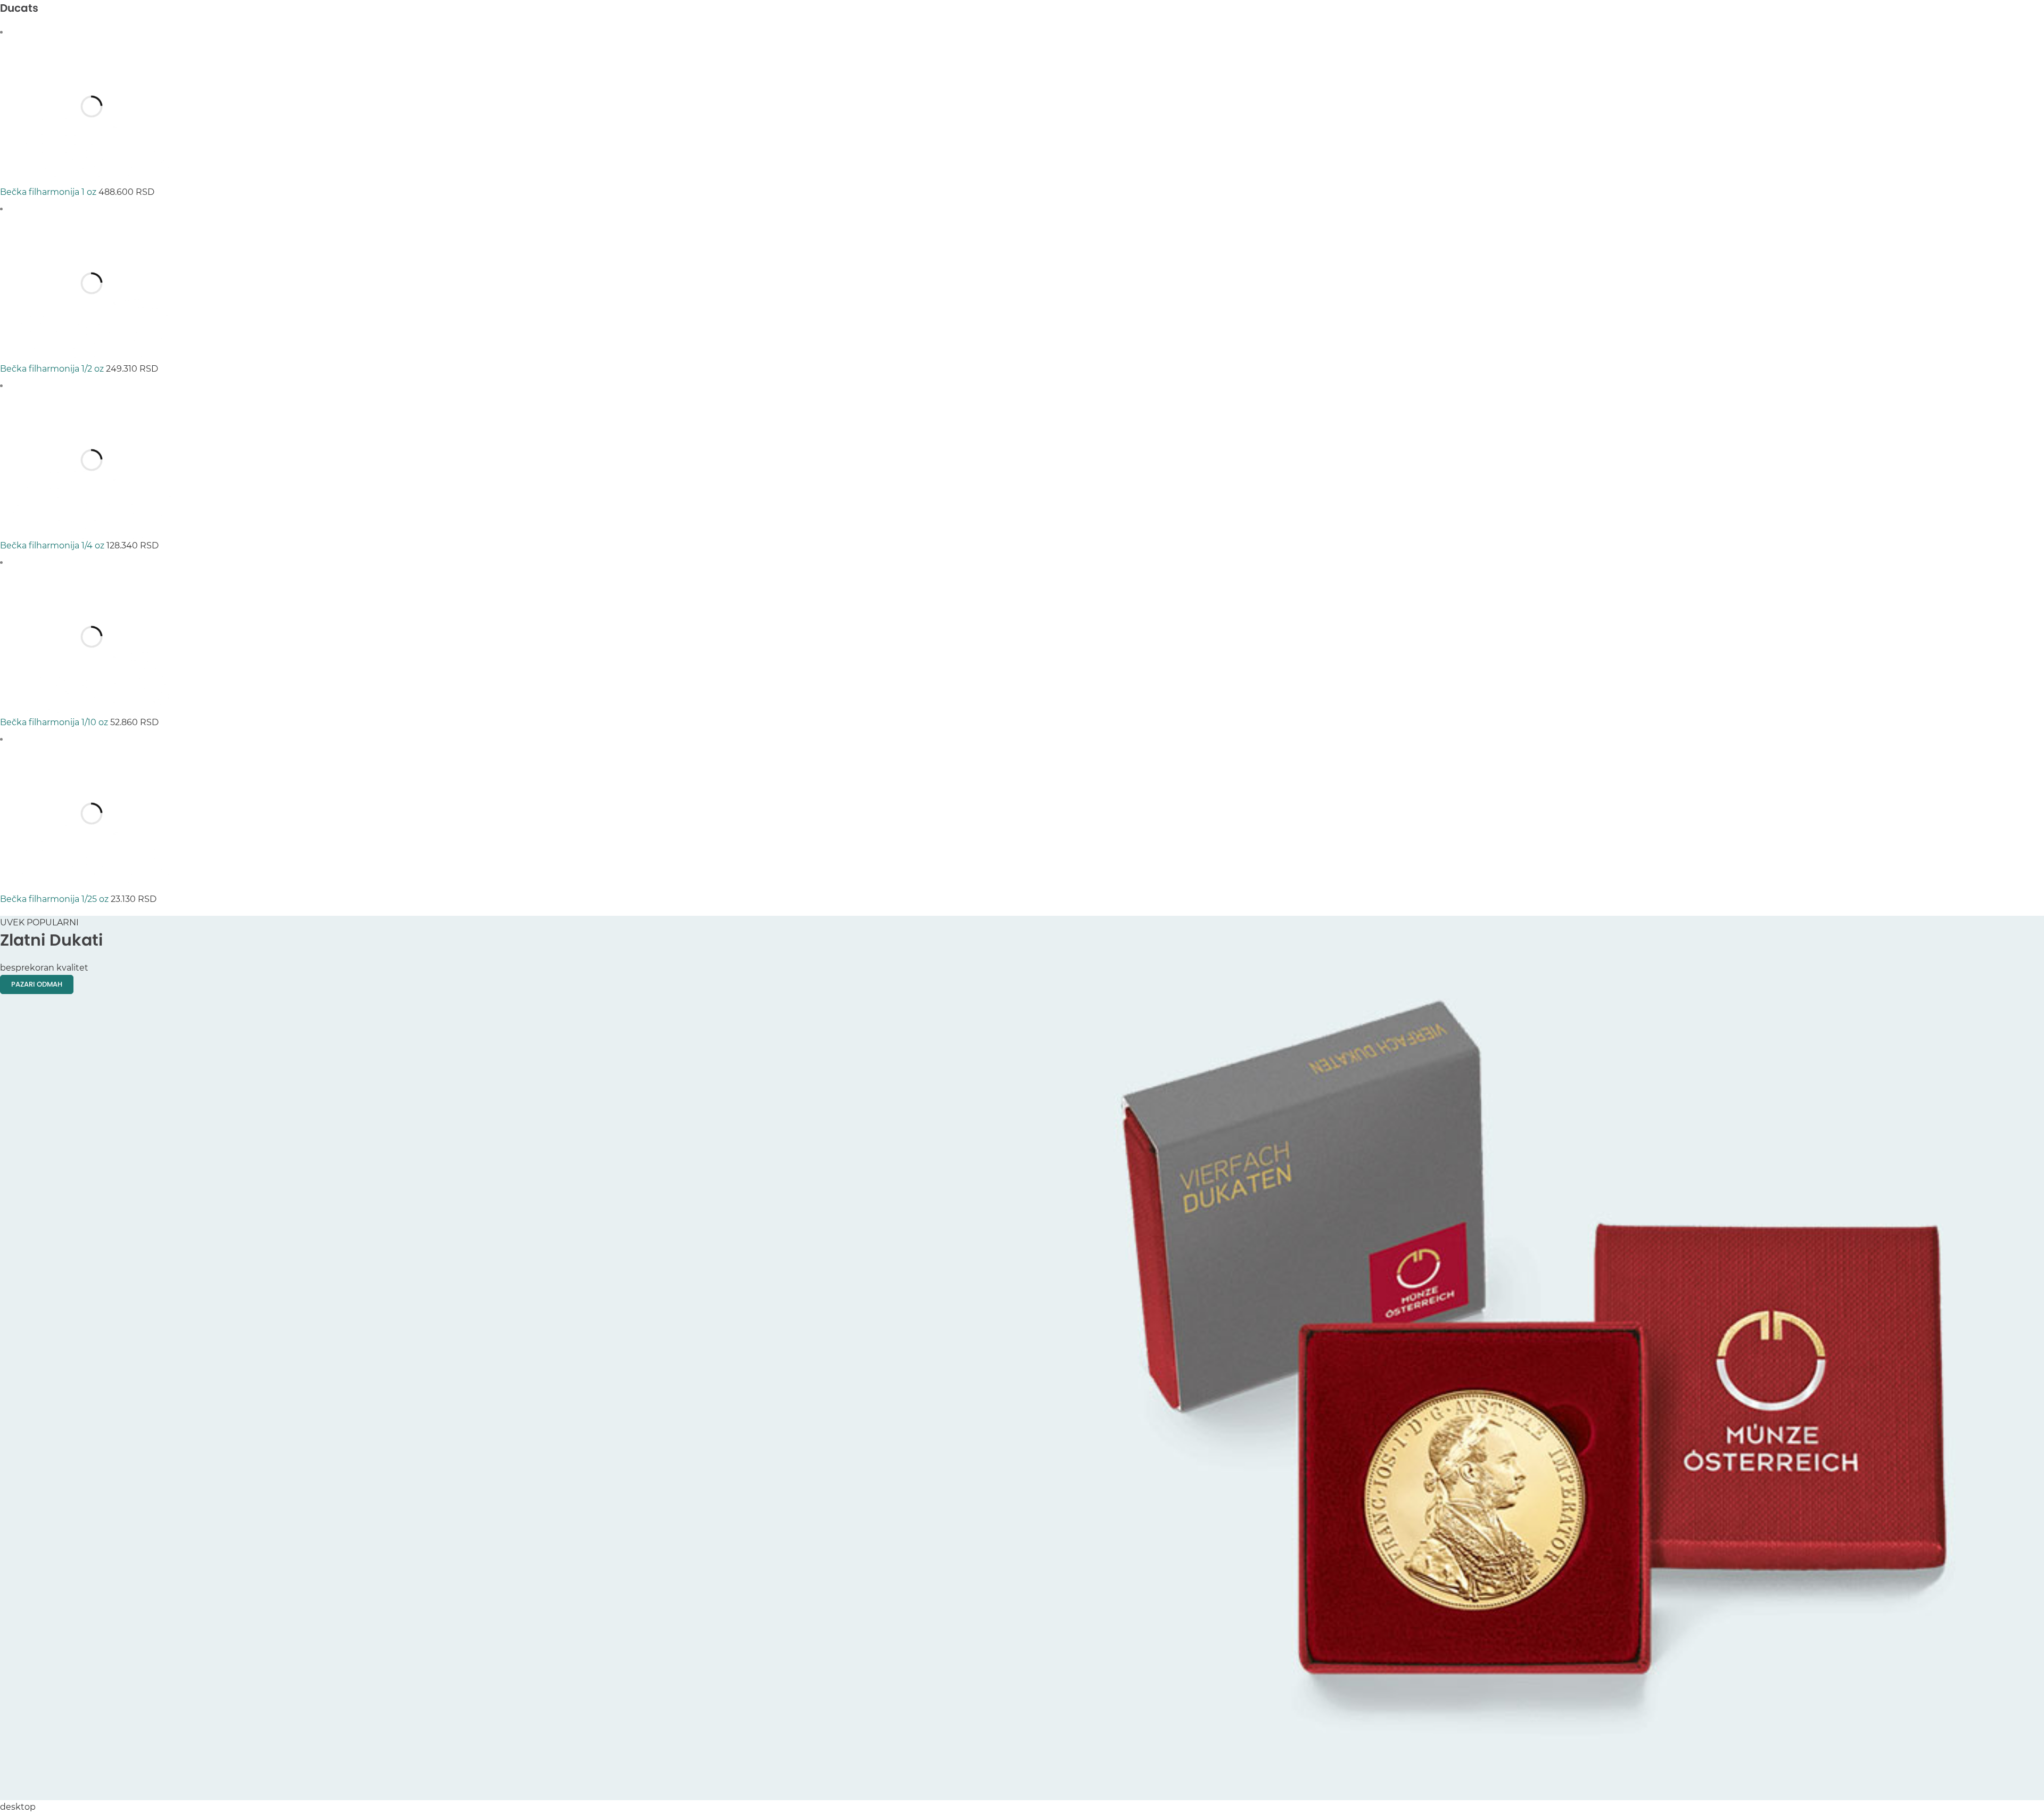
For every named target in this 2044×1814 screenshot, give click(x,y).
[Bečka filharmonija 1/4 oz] (92, 386)
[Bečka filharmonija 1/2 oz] (92, 209)
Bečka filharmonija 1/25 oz (55, 899)
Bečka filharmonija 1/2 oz (53, 369)
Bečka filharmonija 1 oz (49, 192)
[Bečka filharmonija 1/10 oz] (92, 563)
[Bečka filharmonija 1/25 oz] (92, 739)
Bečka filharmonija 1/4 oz (53, 545)
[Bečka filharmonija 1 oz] (92, 32)
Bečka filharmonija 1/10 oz (55, 722)
